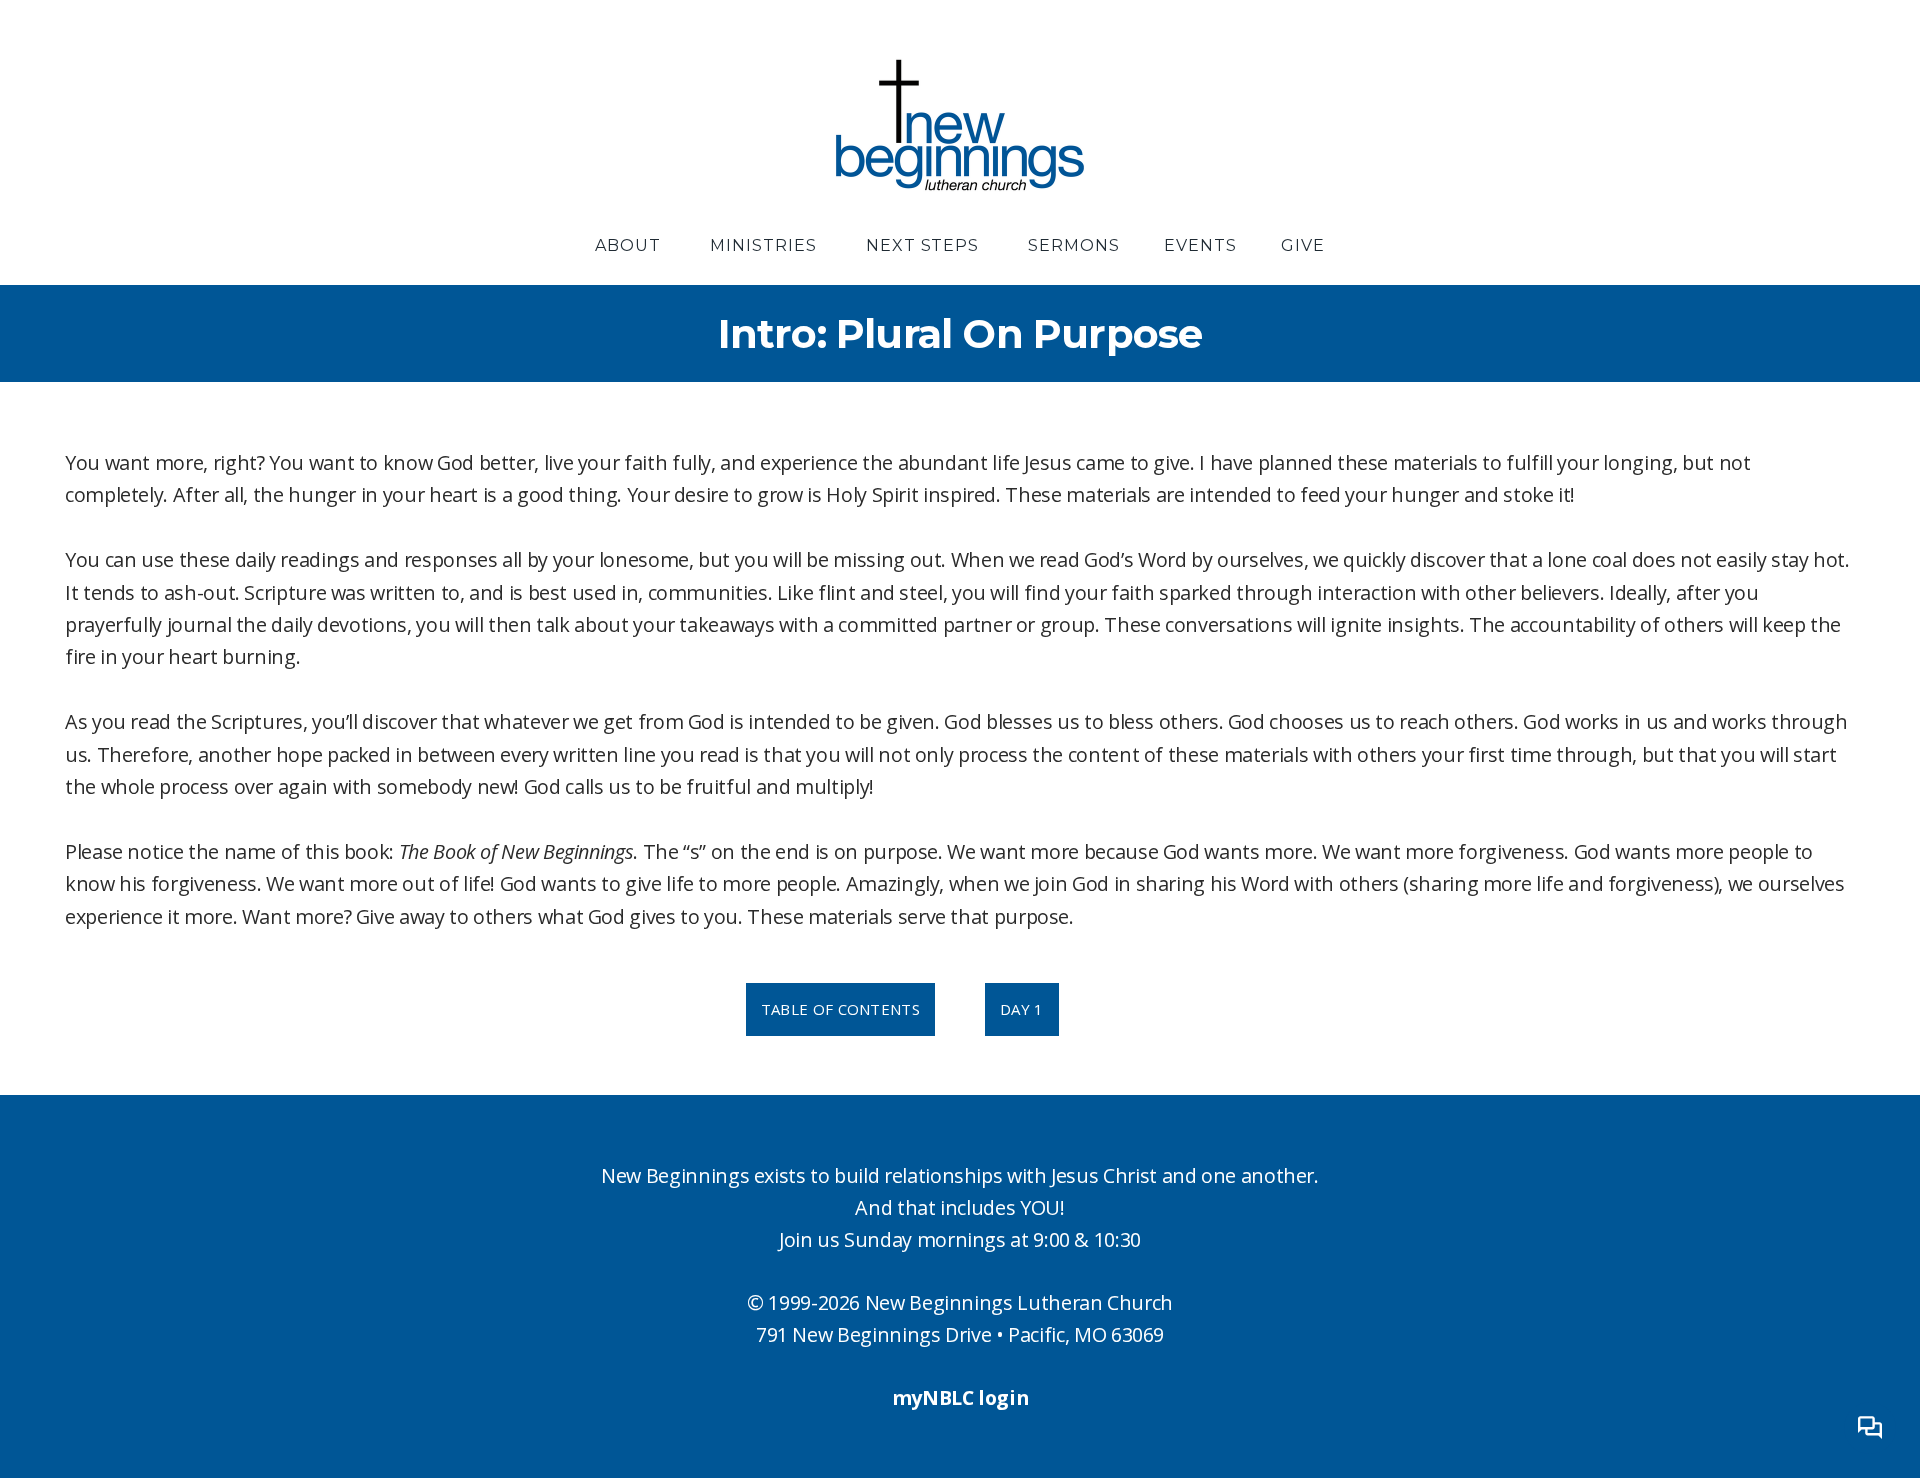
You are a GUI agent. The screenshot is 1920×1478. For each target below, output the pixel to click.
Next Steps (925, 245)
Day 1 (1022, 1009)
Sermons (1074, 245)
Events (1200, 245)
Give (1303, 245)
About (630, 245)
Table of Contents (840, 1009)
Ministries (766, 245)
